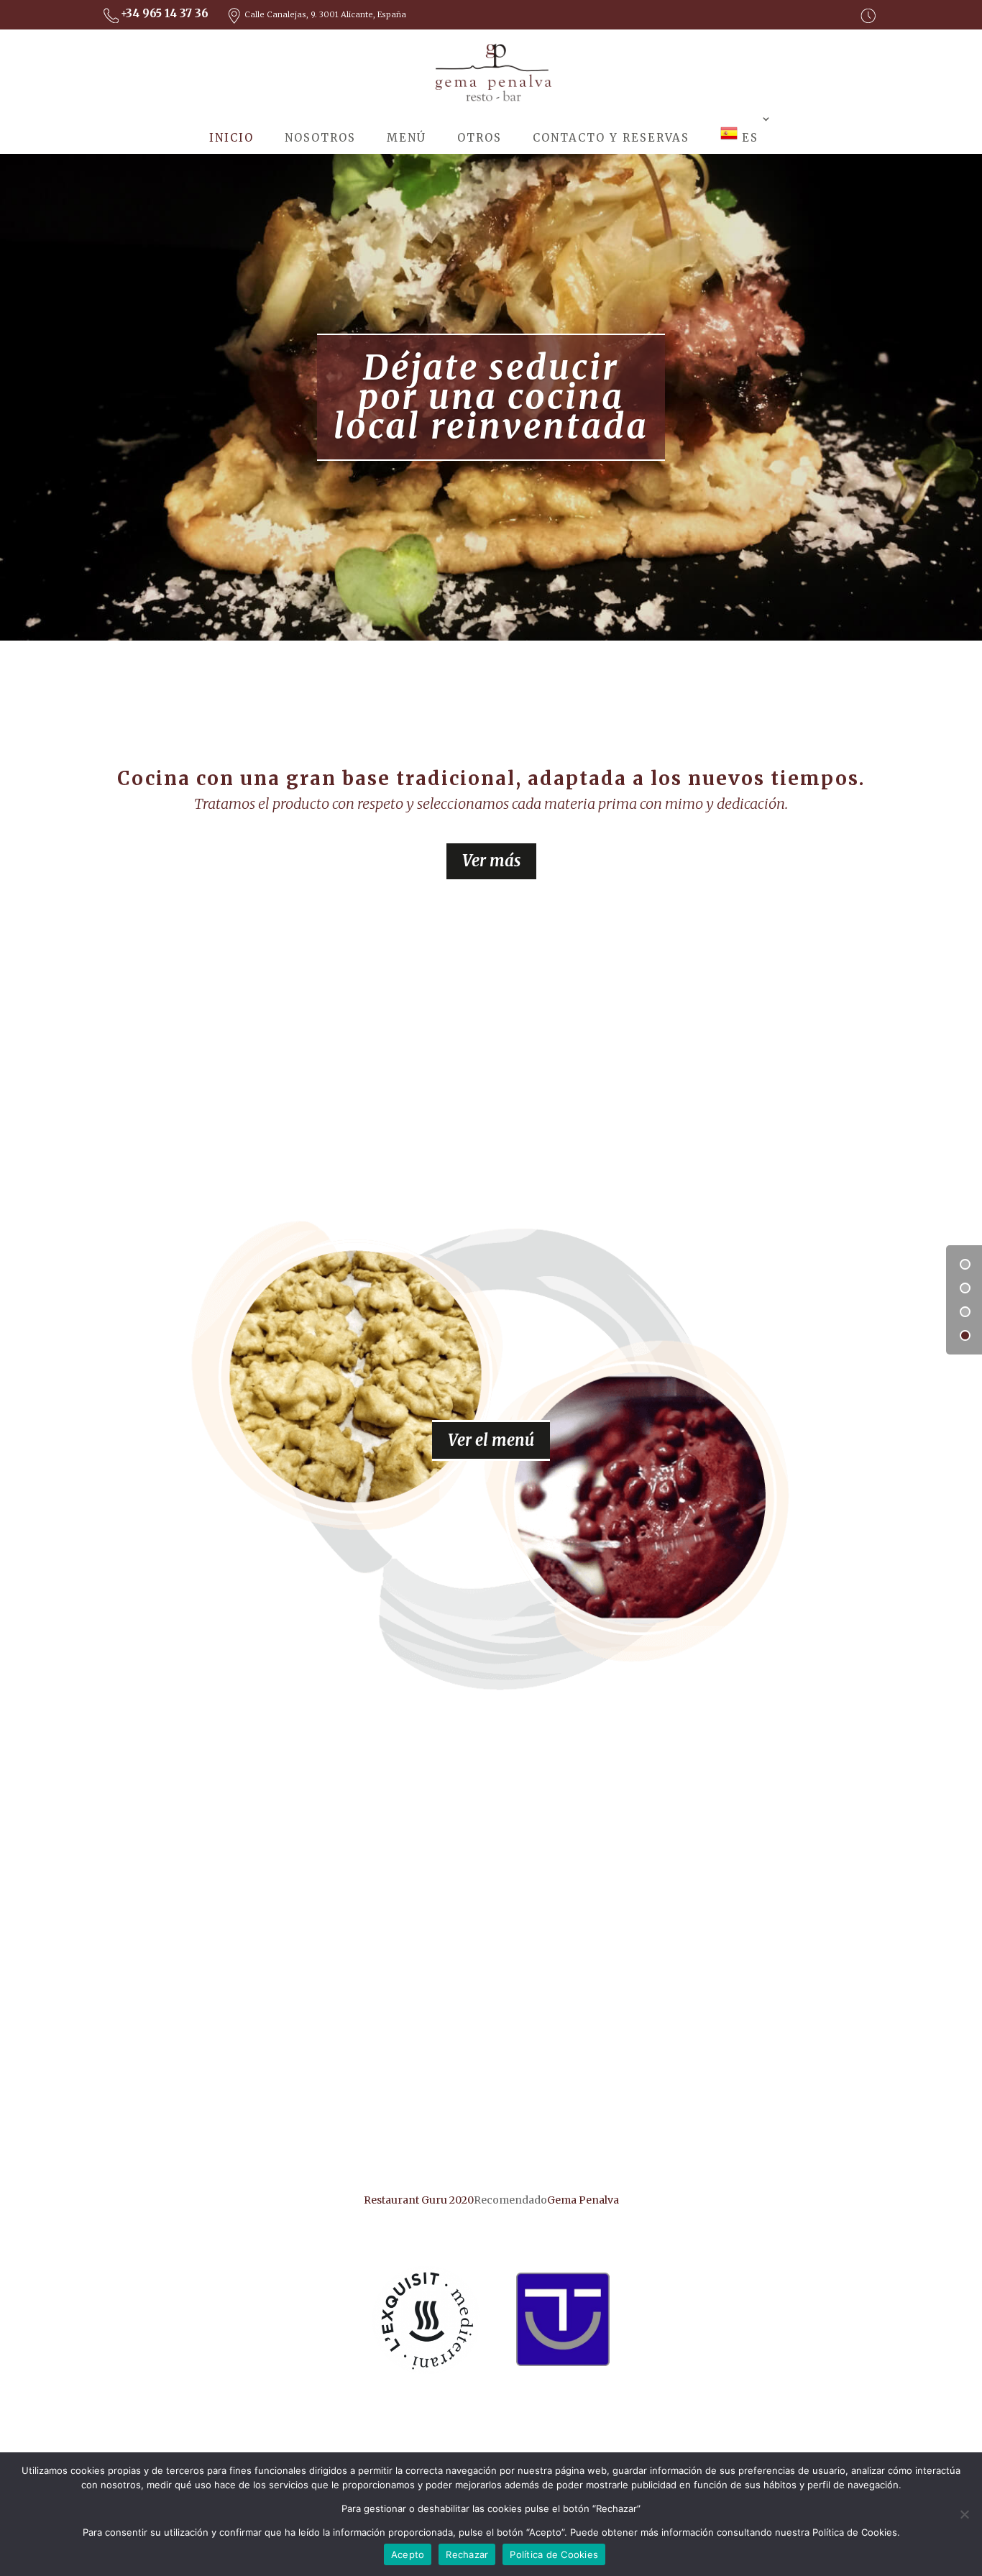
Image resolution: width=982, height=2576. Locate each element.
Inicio (231, 138)
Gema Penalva (583, 2200)
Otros (479, 138)
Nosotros (320, 138)
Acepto (408, 2554)
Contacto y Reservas (611, 138)
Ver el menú (491, 1440)
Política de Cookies (554, 2554)
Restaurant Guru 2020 (419, 2200)
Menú (407, 138)
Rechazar (467, 2554)
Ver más (491, 861)
